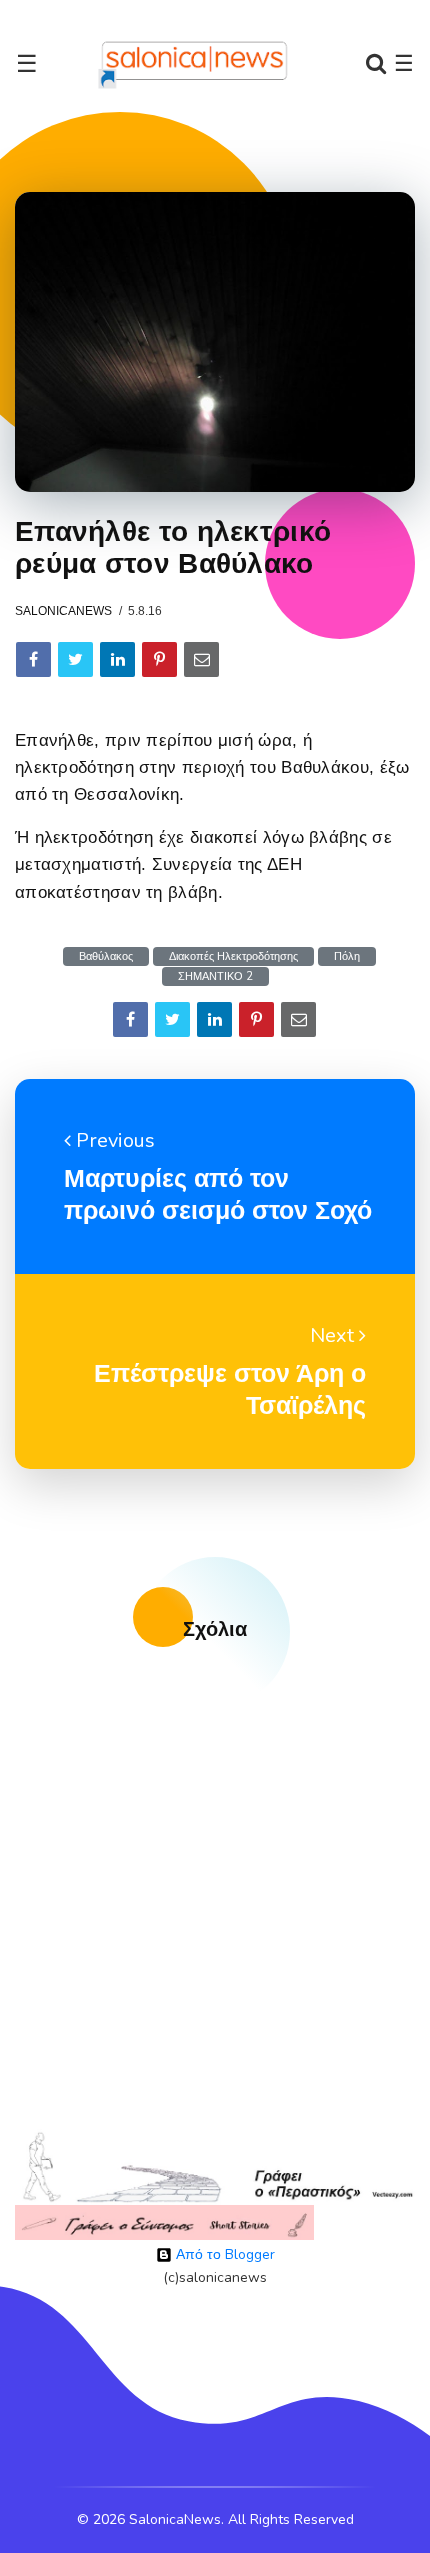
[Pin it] (159, 659)
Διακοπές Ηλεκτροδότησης (233, 956)
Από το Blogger (223, 2254)
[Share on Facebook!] (33, 659)
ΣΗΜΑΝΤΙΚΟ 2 (215, 976)
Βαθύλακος (106, 956)
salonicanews (63, 611)
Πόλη (347, 956)
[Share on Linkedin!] (117, 659)
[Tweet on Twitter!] (75, 659)
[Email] (201, 659)
